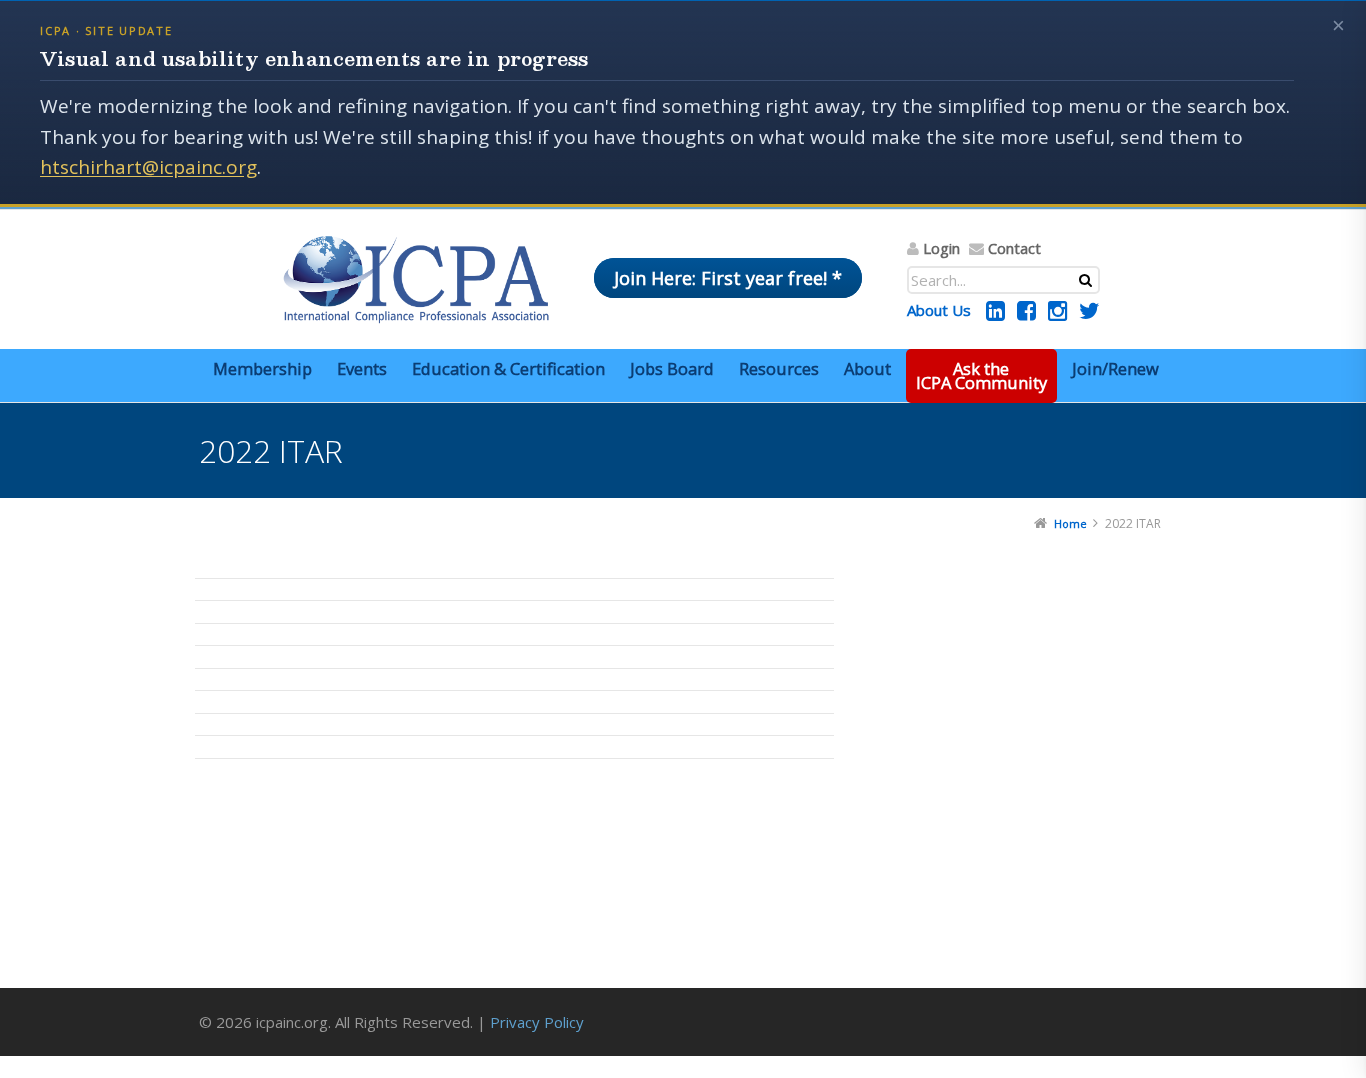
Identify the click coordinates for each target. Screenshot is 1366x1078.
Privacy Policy (537, 1022)
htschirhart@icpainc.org (148, 167)
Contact (1014, 248)
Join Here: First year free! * (728, 278)
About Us (939, 310)
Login (941, 248)
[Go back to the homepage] (416, 279)
